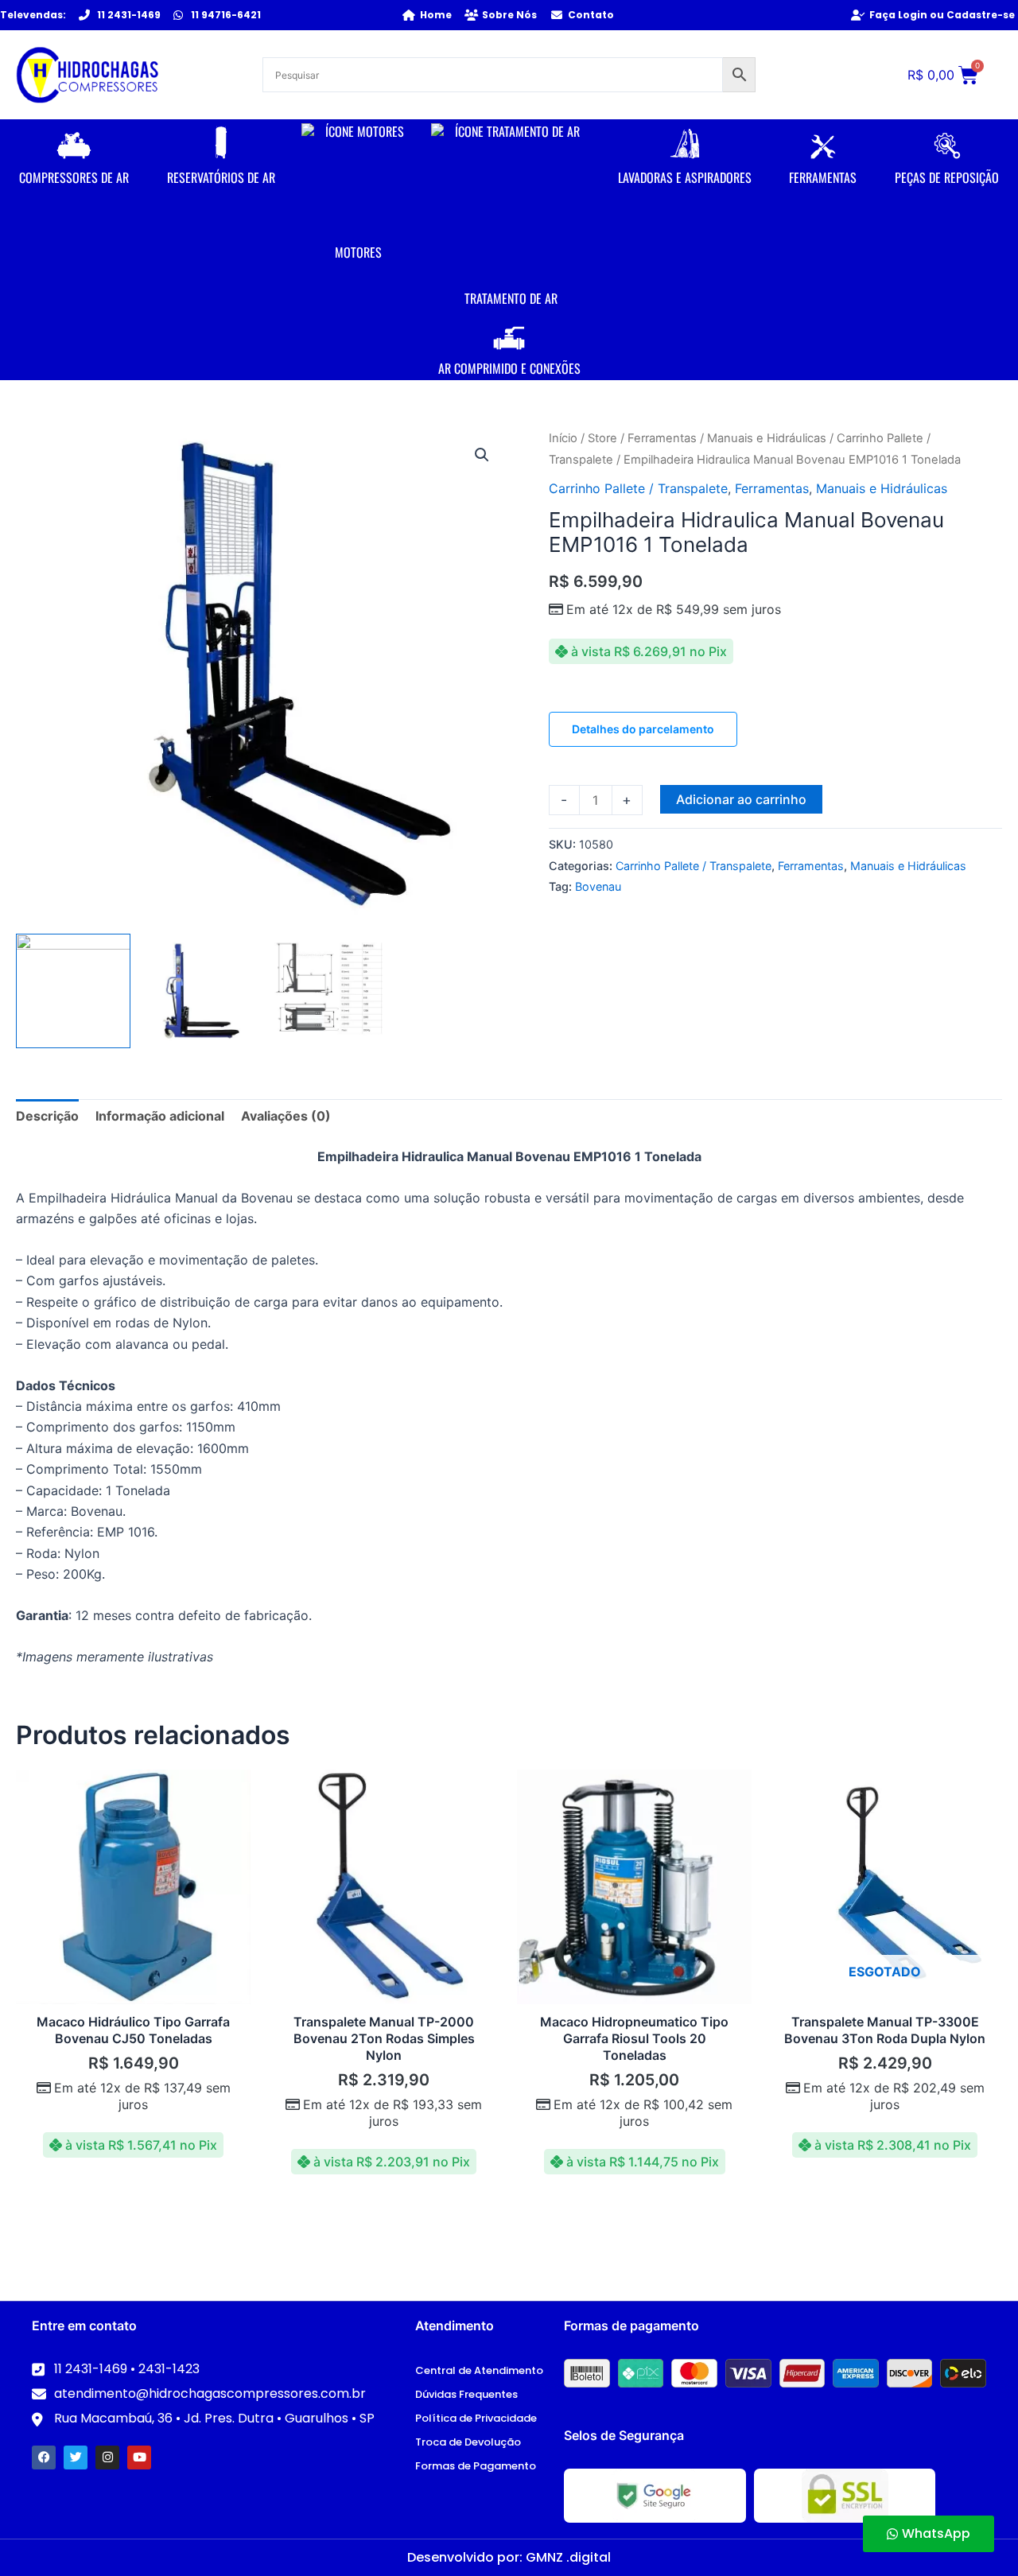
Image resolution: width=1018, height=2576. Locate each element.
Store (602, 438)
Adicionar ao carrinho (741, 799)
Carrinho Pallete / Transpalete (638, 488)
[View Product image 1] (73, 991)
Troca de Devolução (468, 2442)
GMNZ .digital (568, 2557)
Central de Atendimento (479, 2370)
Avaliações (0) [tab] (286, 1116)
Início (563, 438)
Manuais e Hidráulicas (767, 438)
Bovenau (598, 886)
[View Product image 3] (326, 991)
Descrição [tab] (47, 1116)
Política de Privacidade (476, 2418)
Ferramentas (662, 438)
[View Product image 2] (200, 991)
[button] (482, 455)
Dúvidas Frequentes (466, 2394)
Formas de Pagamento (476, 2466)
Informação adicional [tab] (160, 1116)
